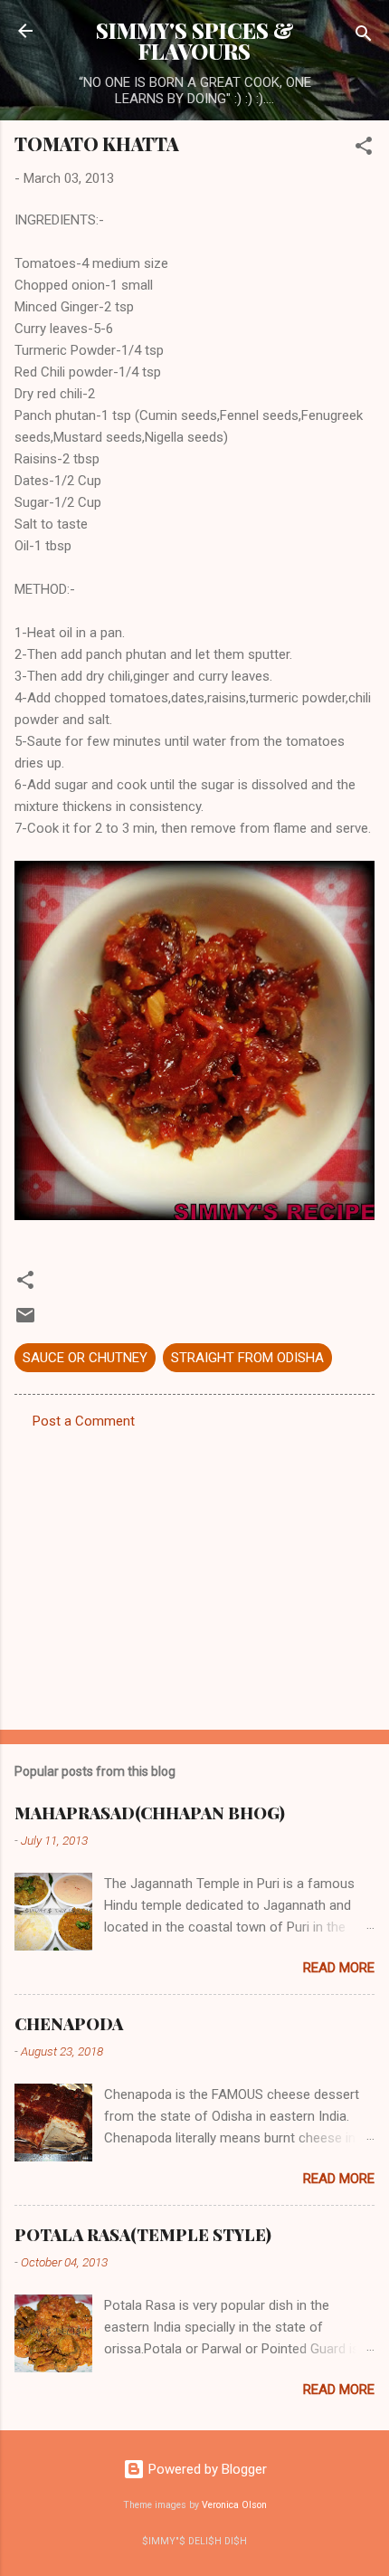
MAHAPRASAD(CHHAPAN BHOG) (150, 1813)
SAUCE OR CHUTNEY (85, 1358)
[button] (364, 149)
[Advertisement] (194, 1574)
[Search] (364, 37)
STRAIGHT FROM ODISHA (247, 1358)
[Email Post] (25, 1321)
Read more (339, 1968)
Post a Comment (84, 1421)
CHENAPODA (69, 2024)
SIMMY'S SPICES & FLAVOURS (195, 41)
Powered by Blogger (206, 2469)
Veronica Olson (234, 2505)
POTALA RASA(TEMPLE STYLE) (143, 2235)
